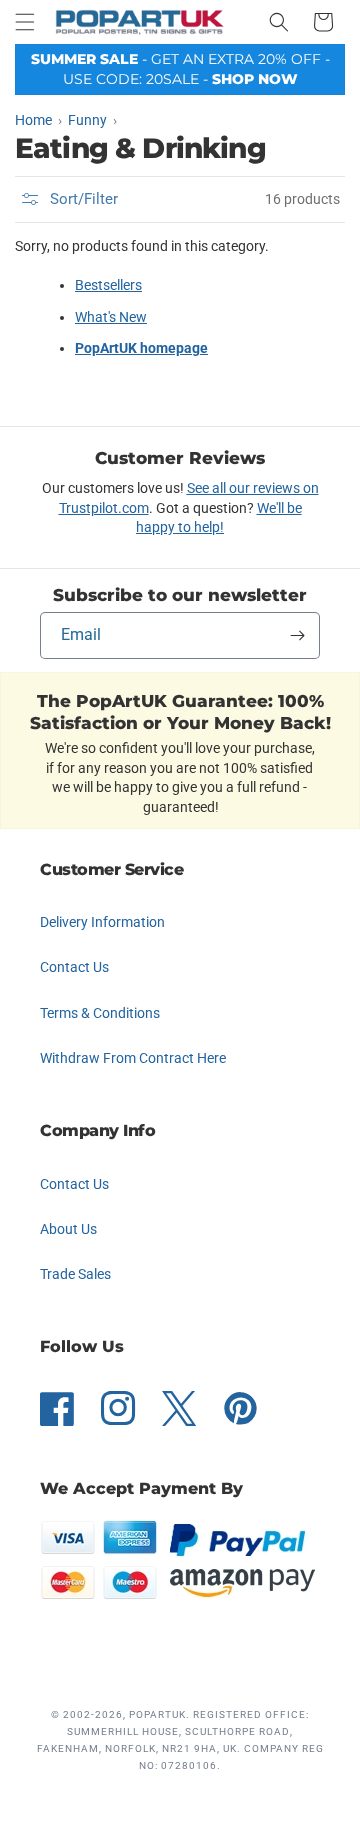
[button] (25, 22)
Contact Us (74, 967)
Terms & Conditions (100, 1013)
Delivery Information (102, 922)
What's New (111, 317)
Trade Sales (75, 1274)
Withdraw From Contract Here (133, 1058)
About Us (68, 1229)
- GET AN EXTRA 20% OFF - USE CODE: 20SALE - (180, 69)
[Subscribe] (297, 635)
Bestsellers (108, 285)
